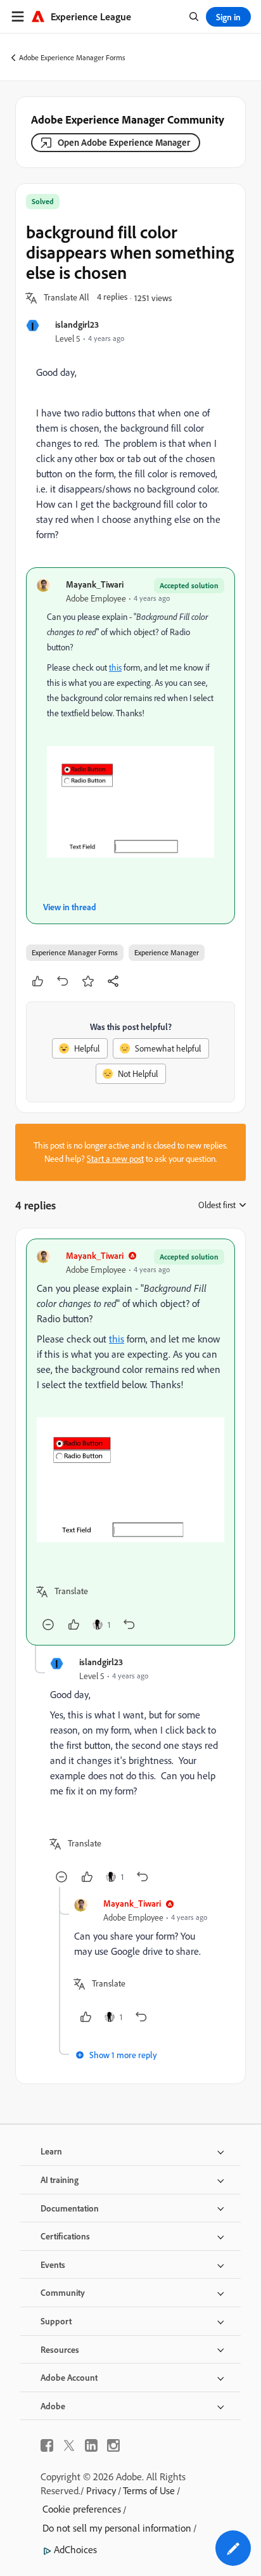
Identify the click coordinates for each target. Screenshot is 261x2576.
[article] (130, 1442)
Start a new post (115, 1159)
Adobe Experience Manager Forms (72, 57)
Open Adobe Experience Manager (124, 142)
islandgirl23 (77, 324)
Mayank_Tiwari (95, 584)
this (115, 667)
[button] (67, 298)
